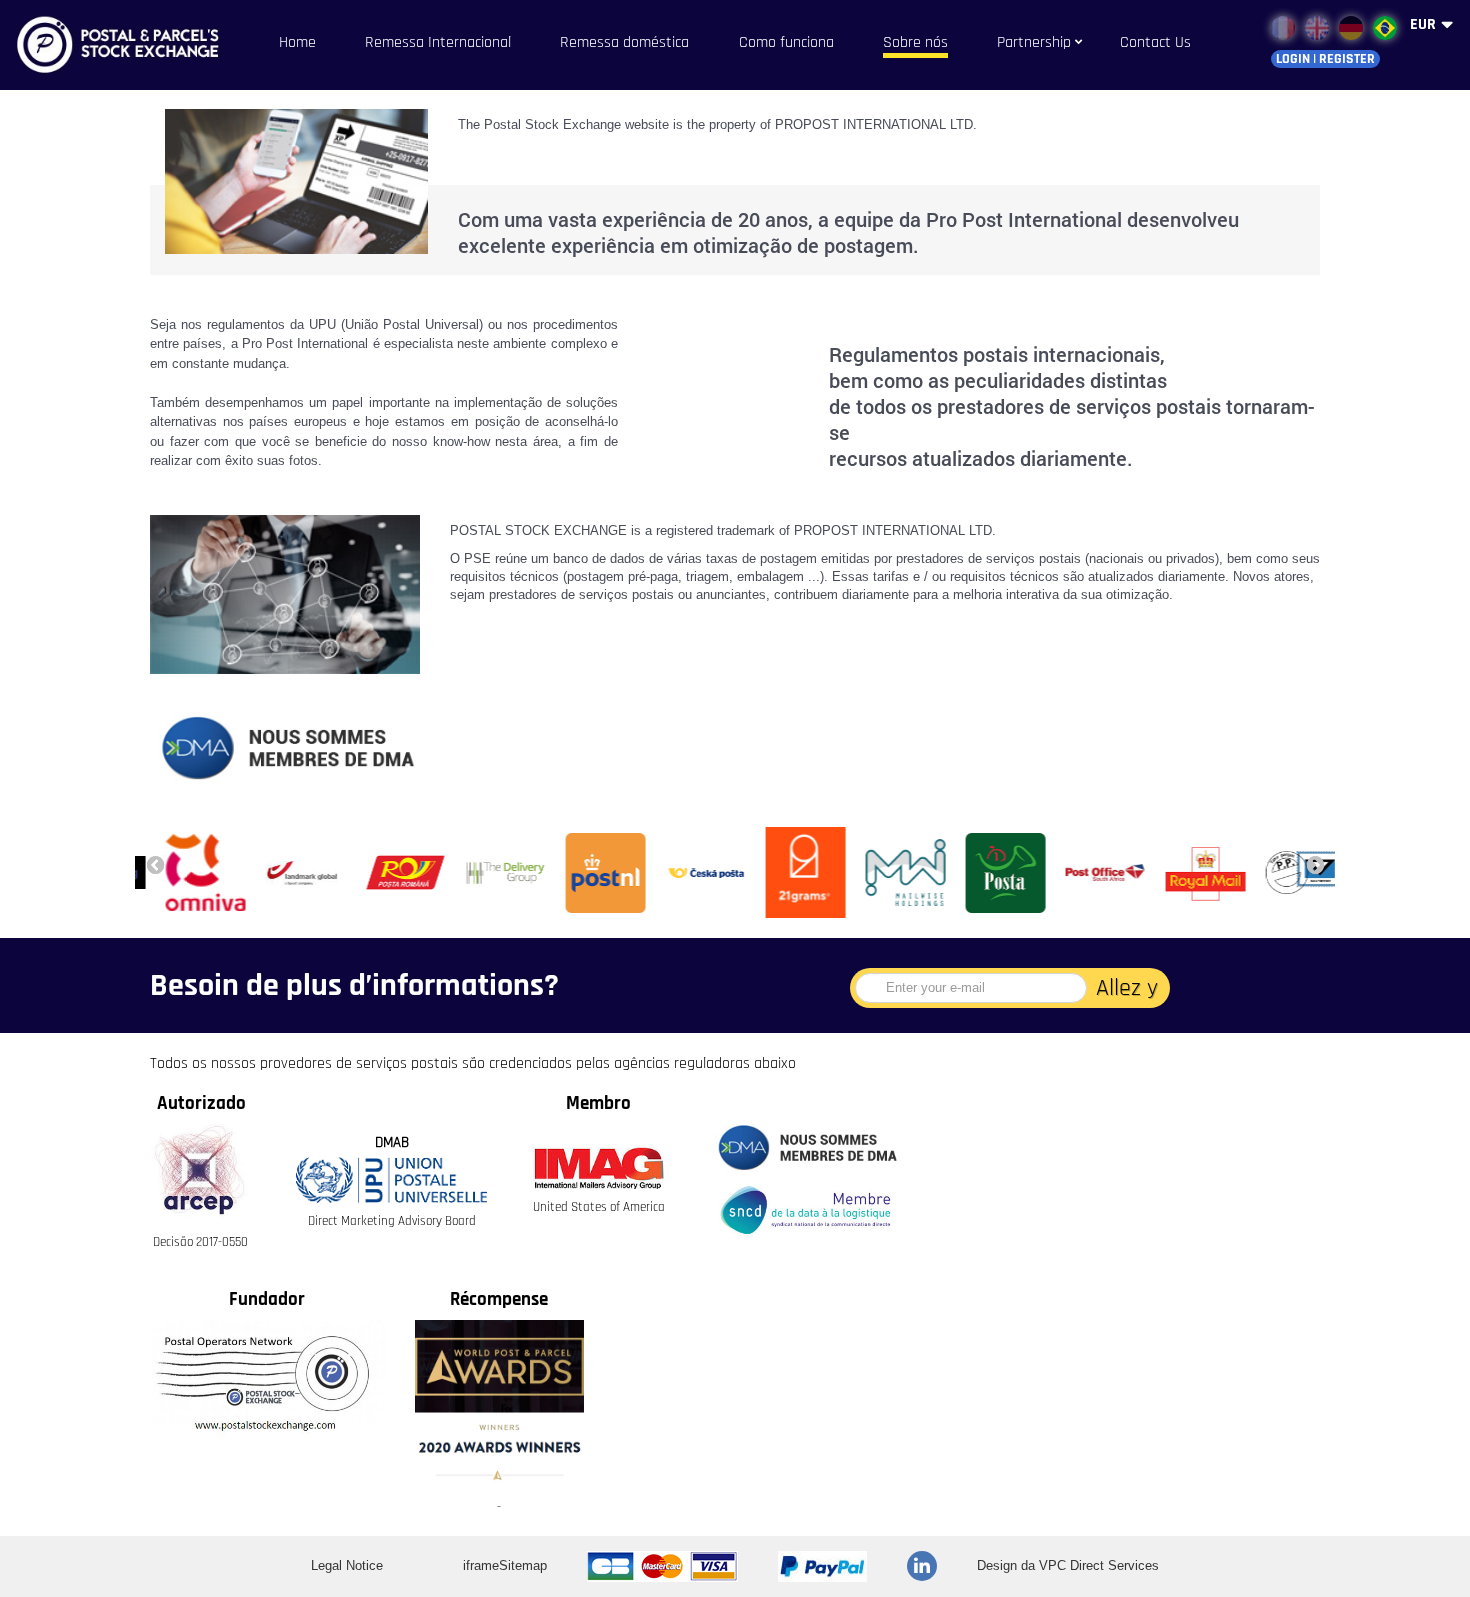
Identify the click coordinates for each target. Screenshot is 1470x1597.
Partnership (1034, 42)
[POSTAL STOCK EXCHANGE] (130, 45)
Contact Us (1155, 42)
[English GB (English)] (1317, 28)
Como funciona (786, 42)
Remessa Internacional (438, 42)
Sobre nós (915, 42)
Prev (155, 864)
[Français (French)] (1283, 28)
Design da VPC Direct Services (1068, 1565)
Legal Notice (347, 1565)
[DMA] (805, 1148)
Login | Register (1325, 59)
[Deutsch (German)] (1351, 28)
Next (1315, 864)
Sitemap (523, 1565)
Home (297, 42)
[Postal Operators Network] (267, 1379)
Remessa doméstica (624, 42)
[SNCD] (805, 1210)
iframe (481, 1565)
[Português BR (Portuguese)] (1385, 28)
